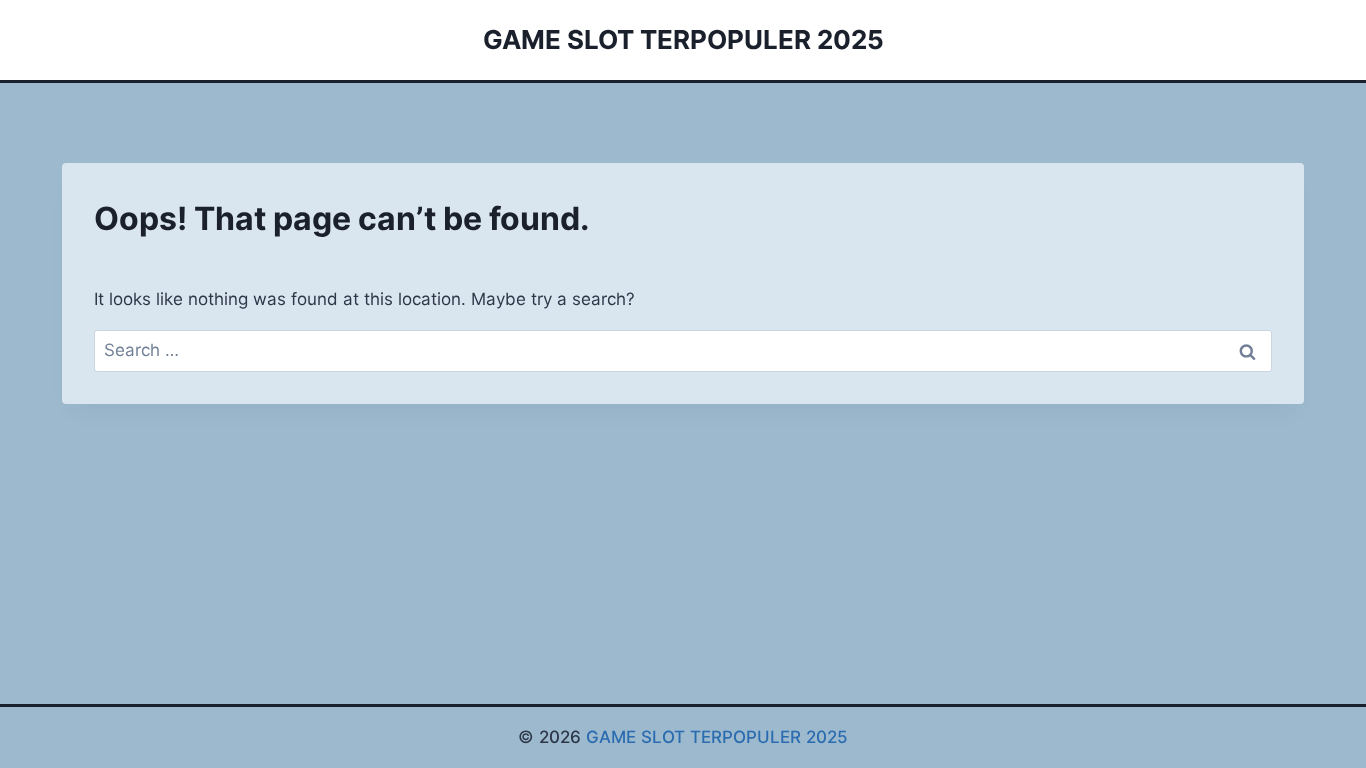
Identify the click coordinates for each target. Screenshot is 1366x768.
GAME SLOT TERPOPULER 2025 (717, 737)
